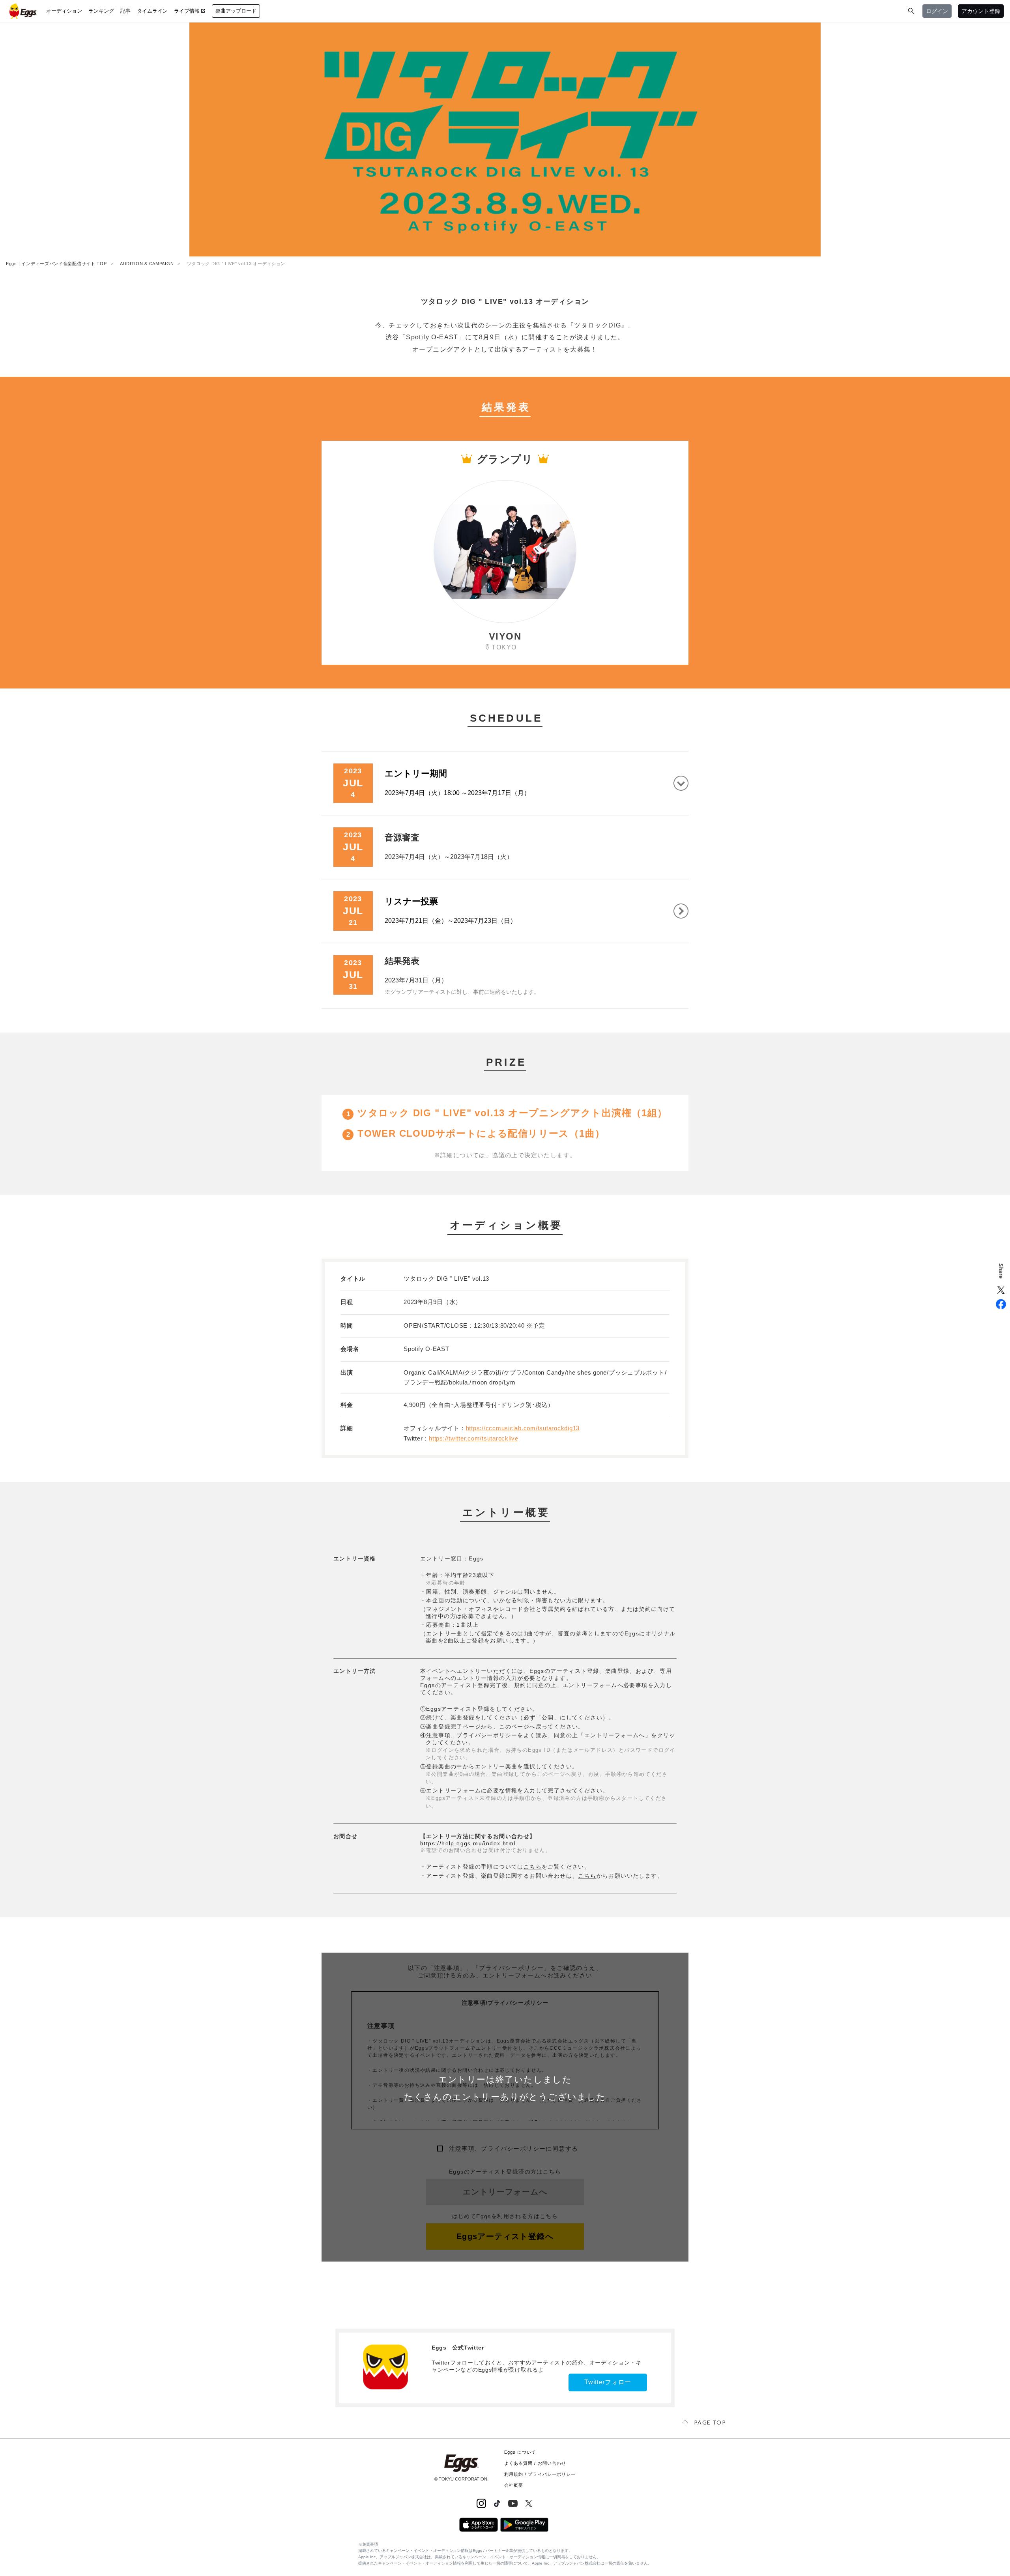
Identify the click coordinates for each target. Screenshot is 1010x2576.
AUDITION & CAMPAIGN (147, 264)
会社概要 (514, 2485)
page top (710, 2422)
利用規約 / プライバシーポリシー (540, 2474)
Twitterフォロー (608, 2382)
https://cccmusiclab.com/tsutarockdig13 (523, 1428)
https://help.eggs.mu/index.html (468, 1843)
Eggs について (520, 2452)
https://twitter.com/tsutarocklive (474, 1438)
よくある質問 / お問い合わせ (535, 2463)
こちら (533, 1867)
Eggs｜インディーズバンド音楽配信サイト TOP (56, 264)
